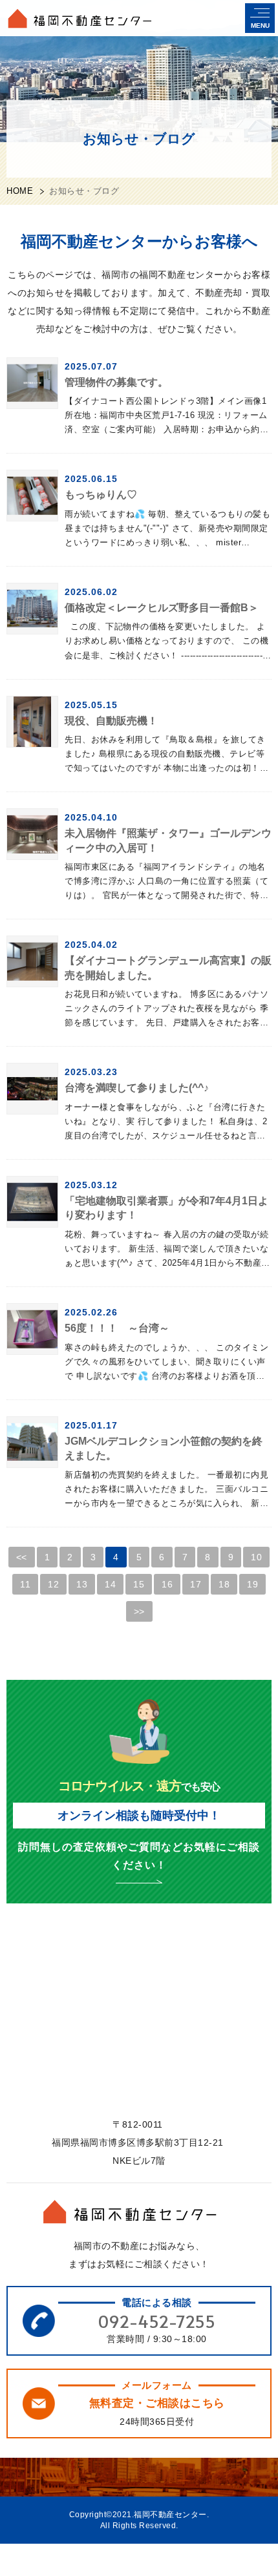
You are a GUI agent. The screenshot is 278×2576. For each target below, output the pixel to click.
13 (82, 1584)
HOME (20, 191)
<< (22, 1557)
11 (25, 1584)
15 (139, 1584)
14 (110, 1584)
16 (167, 1584)
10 (256, 1557)
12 (53, 1584)
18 (224, 1584)
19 (252, 1584)
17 (196, 1584)
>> (139, 1611)
